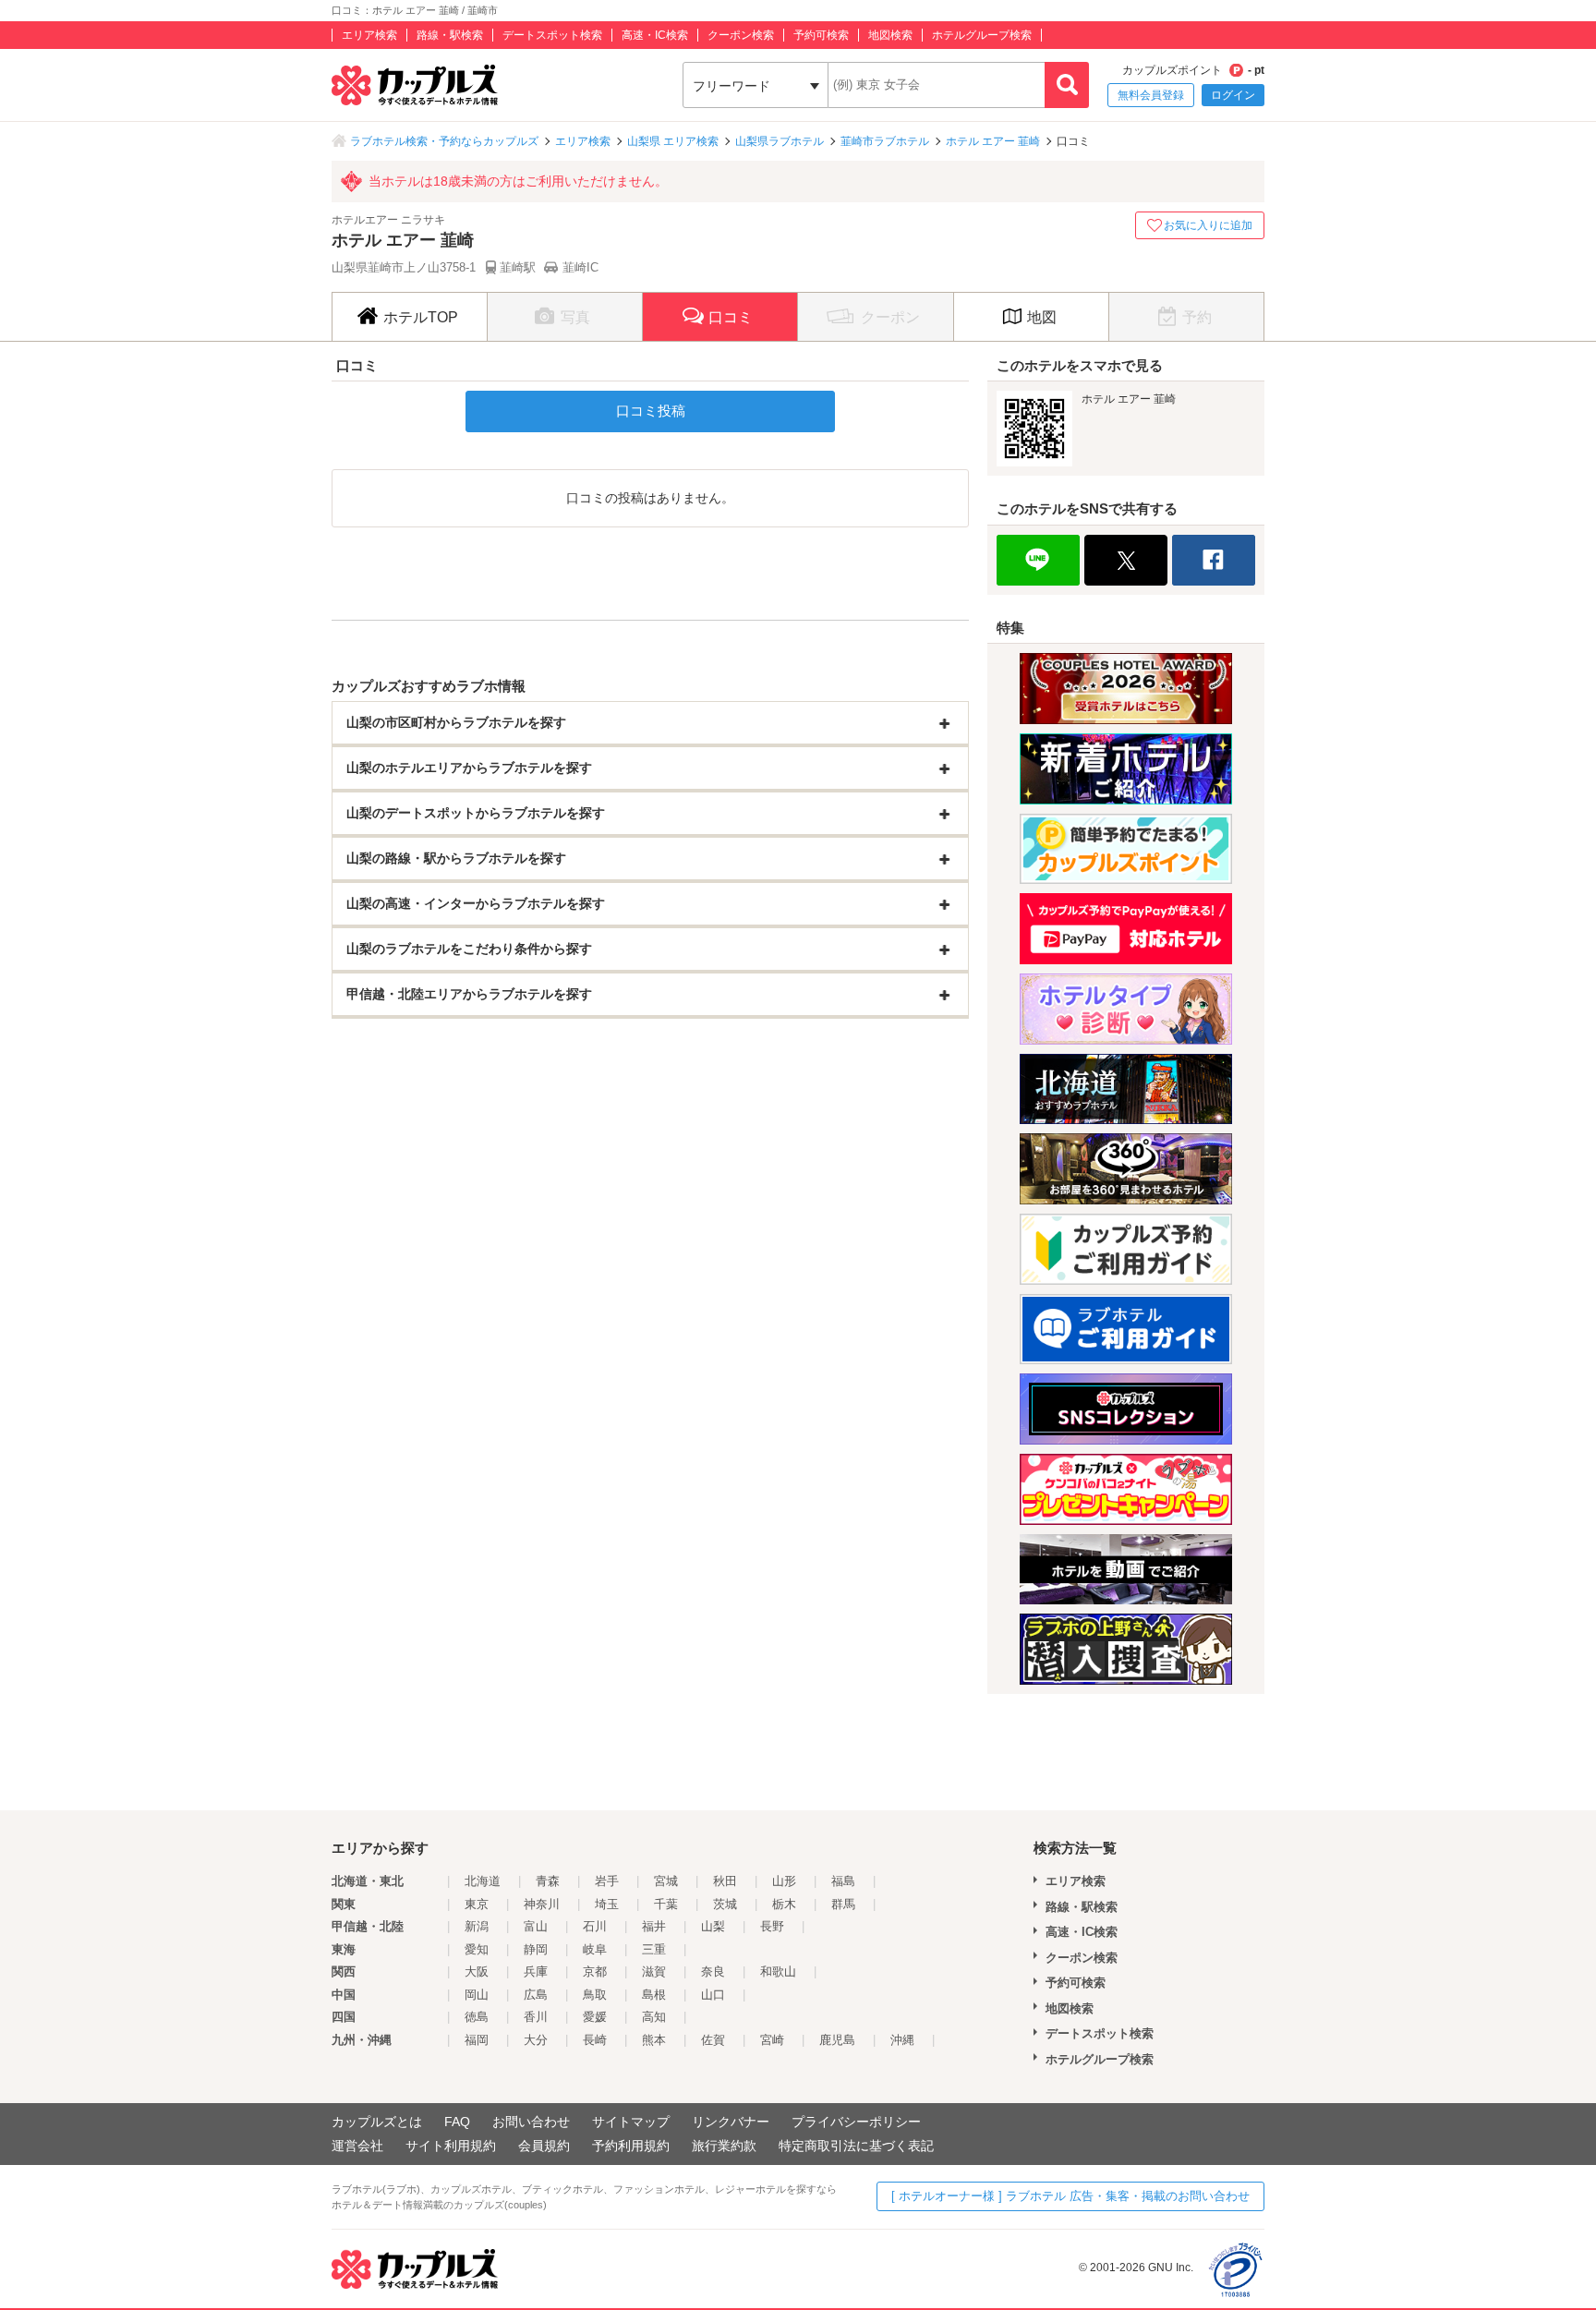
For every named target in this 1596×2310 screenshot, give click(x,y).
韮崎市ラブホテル (885, 141)
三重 (654, 1949)
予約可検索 (821, 35)
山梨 (713, 1926)
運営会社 (357, 2146)
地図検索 (890, 35)
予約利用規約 (631, 2146)
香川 (536, 2017)
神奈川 (542, 1904)
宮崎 (772, 2040)
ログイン (1233, 95)
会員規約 (544, 2146)
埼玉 (607, 1904)
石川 (595, 1926)
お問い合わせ (531, 2122)
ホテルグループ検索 (982, 35)
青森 (548, 1881)
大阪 (477, 1971)
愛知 (477, 1949)
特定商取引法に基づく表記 (856, 2146)
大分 (536, 2040)
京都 (595, 1971)
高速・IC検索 (655, 35)
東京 (477, 1904)
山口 (713, 1995)
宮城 (666, 1881)
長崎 (595, 2040)
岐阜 (595, 1949)
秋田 (725, 1881)
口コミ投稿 (651, 411)
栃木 (784, 1904)
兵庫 (536, 1971)
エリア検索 (369, 35)
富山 (536, 1926)
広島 (536, 1995)
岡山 (477, 1995)
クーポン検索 (741, 35)
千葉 (666, 1904)
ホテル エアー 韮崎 (993, 141)
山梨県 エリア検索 (673, 141)
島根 (654, 1995)
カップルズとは (377, 2122)
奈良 (713, 1971)
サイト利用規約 (451, 2146)
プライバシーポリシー (856, 2122)
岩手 (607, 1881)
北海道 (483, 1881)
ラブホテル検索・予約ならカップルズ (444, 141)
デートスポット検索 (552, 35)
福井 (654, 1926)
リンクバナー (731, 2122)
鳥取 (595, 1995)
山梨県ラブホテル (780, 141)
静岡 (536, 1949)
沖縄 (902, 2040)
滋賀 (654, 1971)
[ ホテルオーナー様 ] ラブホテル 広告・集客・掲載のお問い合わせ (1070, 2196)
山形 (784, 1881)
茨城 (725, 1904)
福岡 (477, 2040)
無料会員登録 (1151, 95)
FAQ (457, 2122)
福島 (843, 1881)
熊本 (654, 2040)
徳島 (477, 2017)
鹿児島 (837, 2040)
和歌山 (778, 1971)
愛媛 (595, 2017)
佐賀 (713, 2040)
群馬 (843, 1904)
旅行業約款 (724, 2146)
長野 (772, 1926)
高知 (654, 2017)
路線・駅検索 (450, 35)
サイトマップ (631, 2122)
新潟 (477, 1926)
